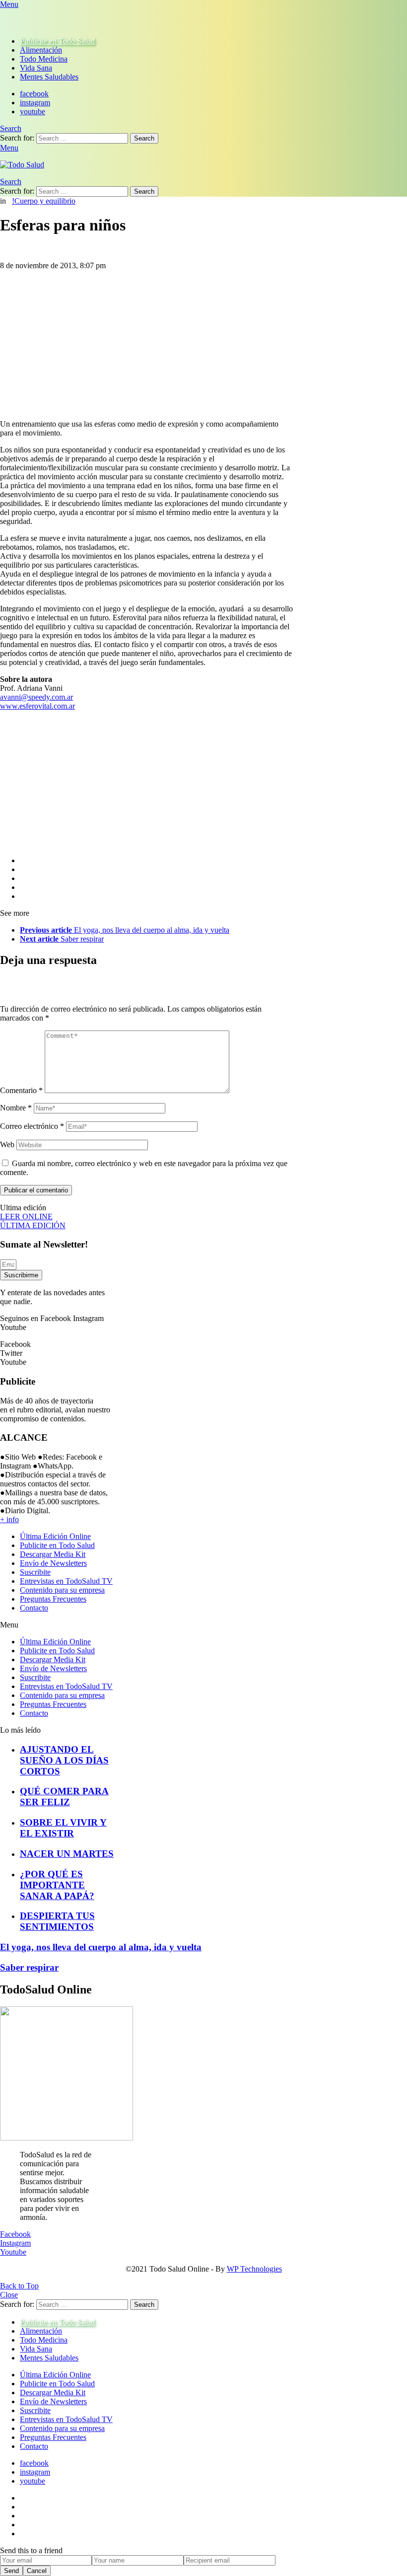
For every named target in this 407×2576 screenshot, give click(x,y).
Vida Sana (36, 68)
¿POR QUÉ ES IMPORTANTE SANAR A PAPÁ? (57, 1885)
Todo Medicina (44, 59)
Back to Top (19, 2286)
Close (9, 2295)
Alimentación (41, 50)
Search (144, 138)
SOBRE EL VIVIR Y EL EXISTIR (63, 1828)
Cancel (37, 2571)
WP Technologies (254, 2269)
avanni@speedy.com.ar (36, 697)
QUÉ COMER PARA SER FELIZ (64, 1797)
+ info (9, 1519)
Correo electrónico (32, 1126)
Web (7, 1144)
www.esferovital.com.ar (37, 706)
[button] (57, 1625)
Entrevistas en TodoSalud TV (66, 1581)
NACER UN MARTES (67, 1854)
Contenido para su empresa (62, 1590)
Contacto (34, 1608)
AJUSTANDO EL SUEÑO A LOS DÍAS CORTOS (64, 1760)
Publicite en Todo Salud (57, 41)
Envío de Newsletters (53, 1563)
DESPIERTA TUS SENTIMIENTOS (57, 1921)
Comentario (21, 1090)
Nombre (16, 1108)
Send (11, 2571)
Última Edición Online (55, 1536)
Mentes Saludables (49, 77)
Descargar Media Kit (53, 1554)
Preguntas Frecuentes (53, 1599)
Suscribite (35, 1572)
